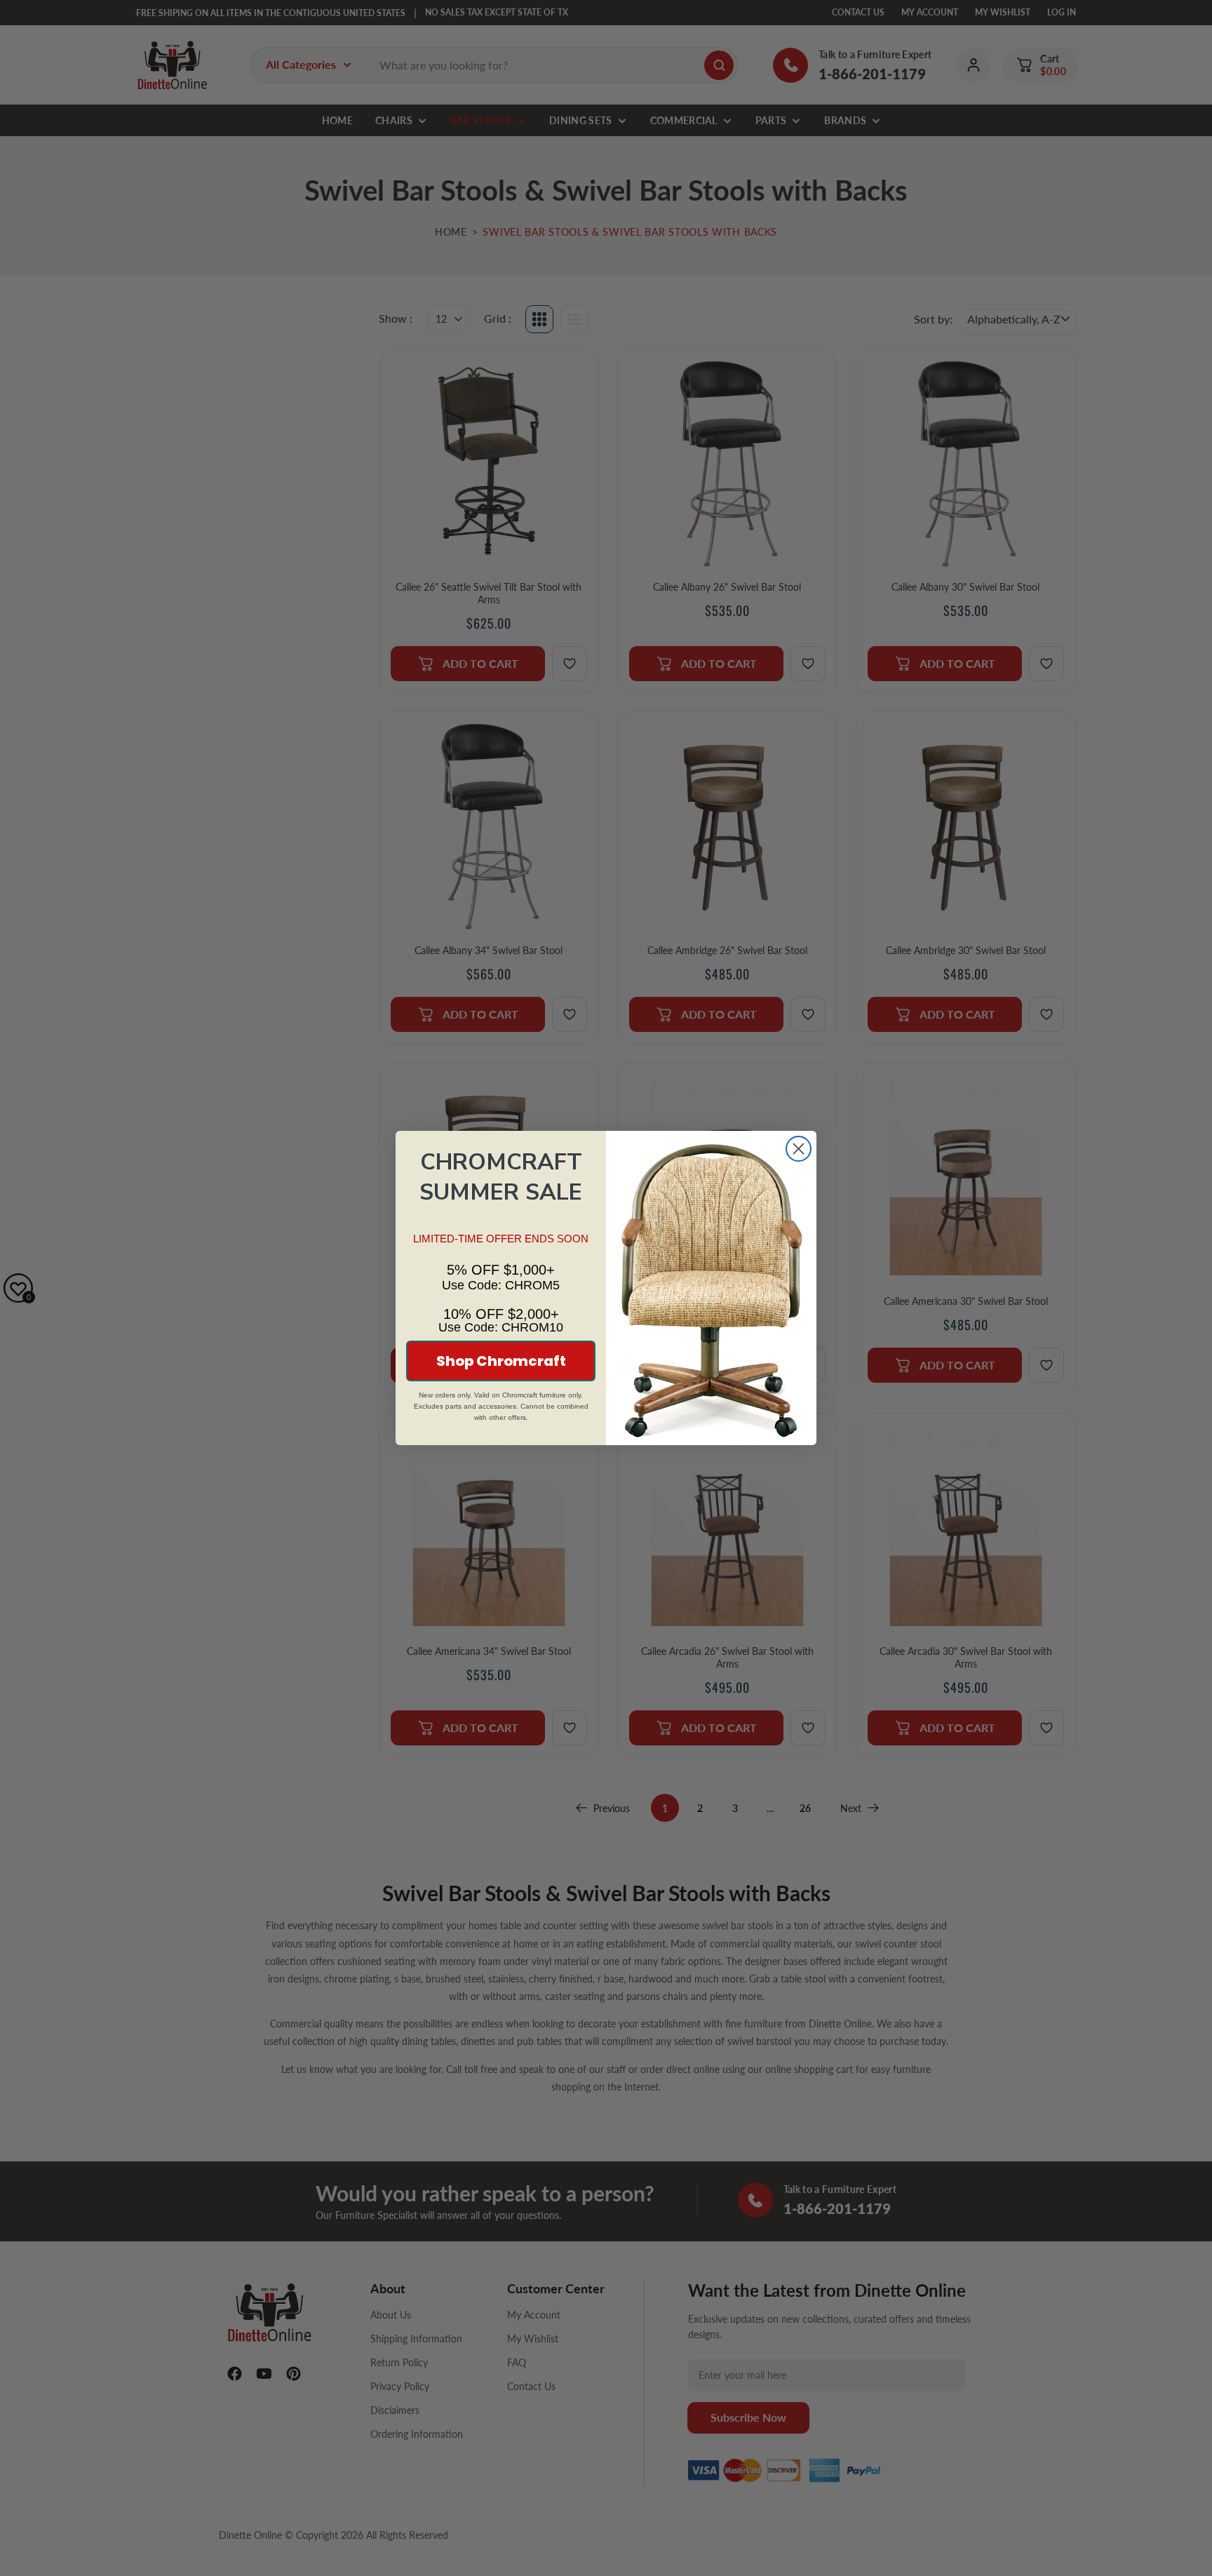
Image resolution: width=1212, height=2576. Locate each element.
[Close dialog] (799, 1149)
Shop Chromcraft (501, 1361)
